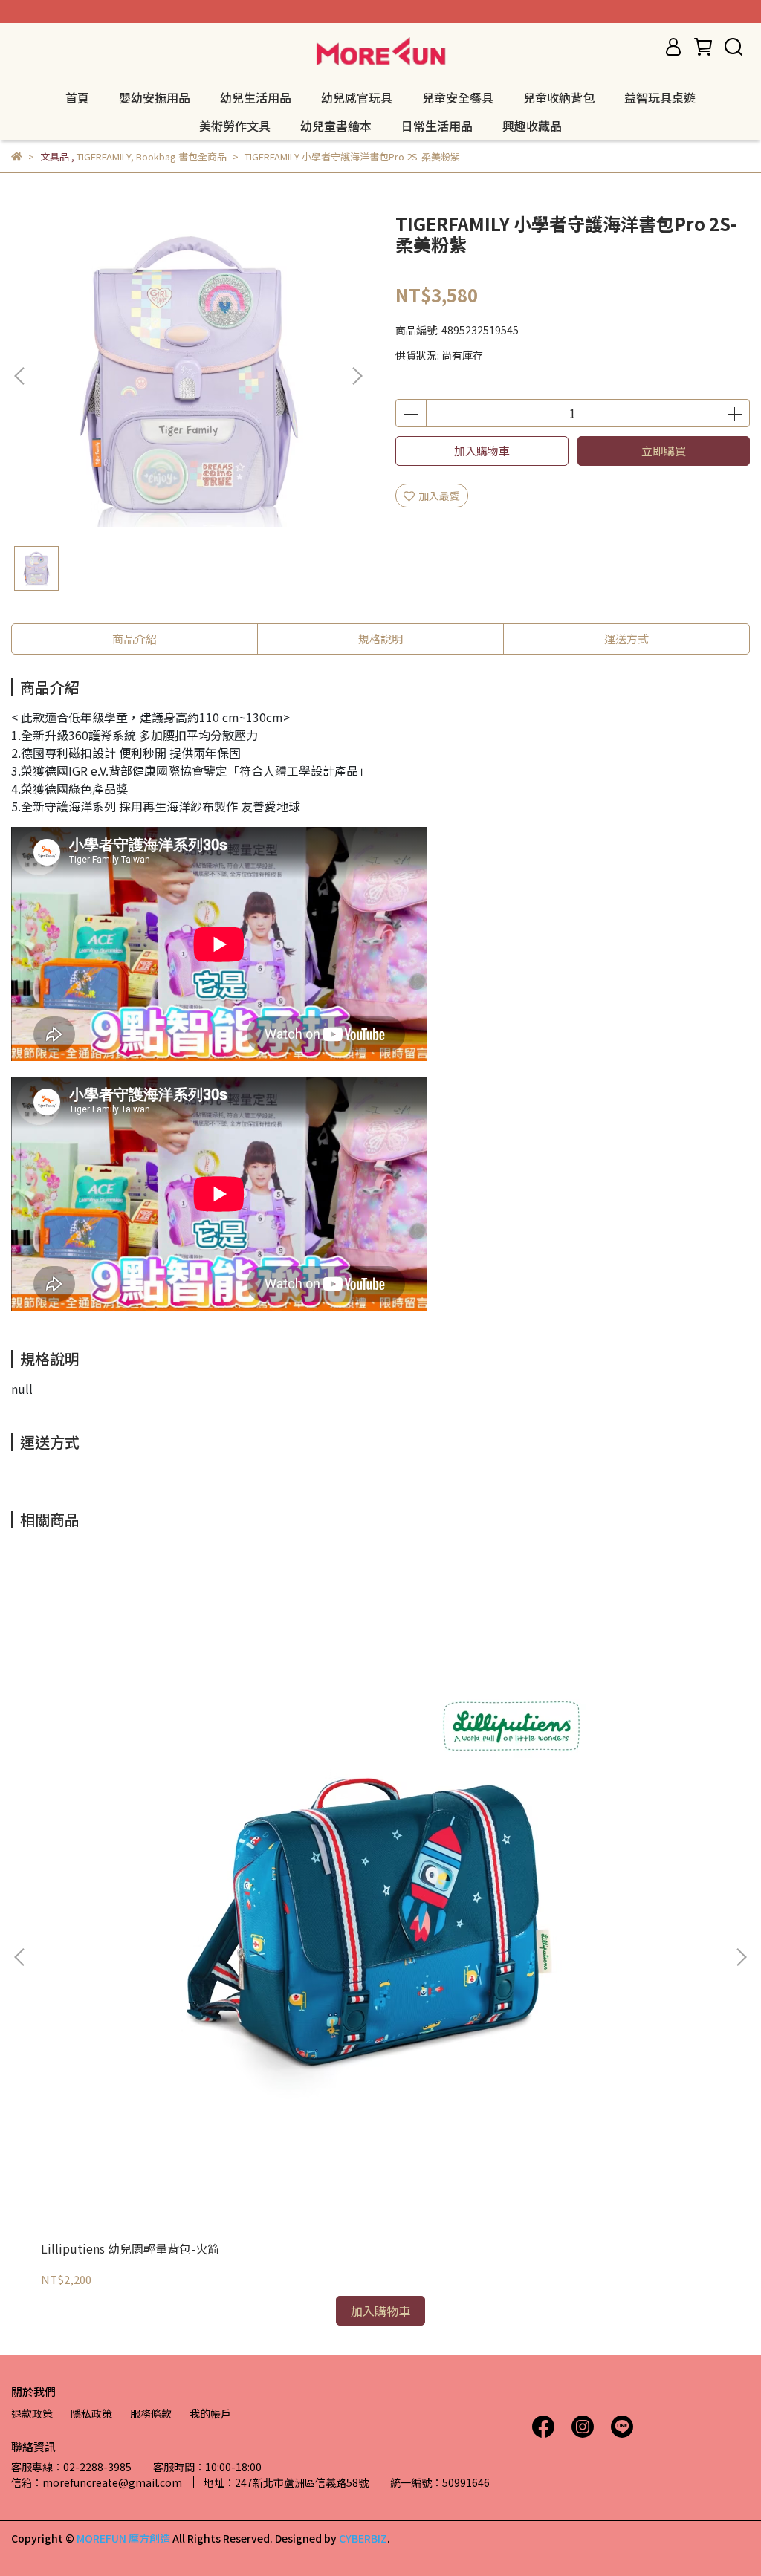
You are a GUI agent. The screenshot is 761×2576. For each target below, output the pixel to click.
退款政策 (32, 2413)
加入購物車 (482, 451)
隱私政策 (91, 2413)
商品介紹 (135, 639)
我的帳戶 (210, 2413)
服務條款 (151, 2413)
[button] (357, 376)
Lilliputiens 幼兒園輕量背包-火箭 (130, 2248)
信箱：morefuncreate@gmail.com (97, 2482)
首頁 (77, 97)
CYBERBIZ (363, 2538)
